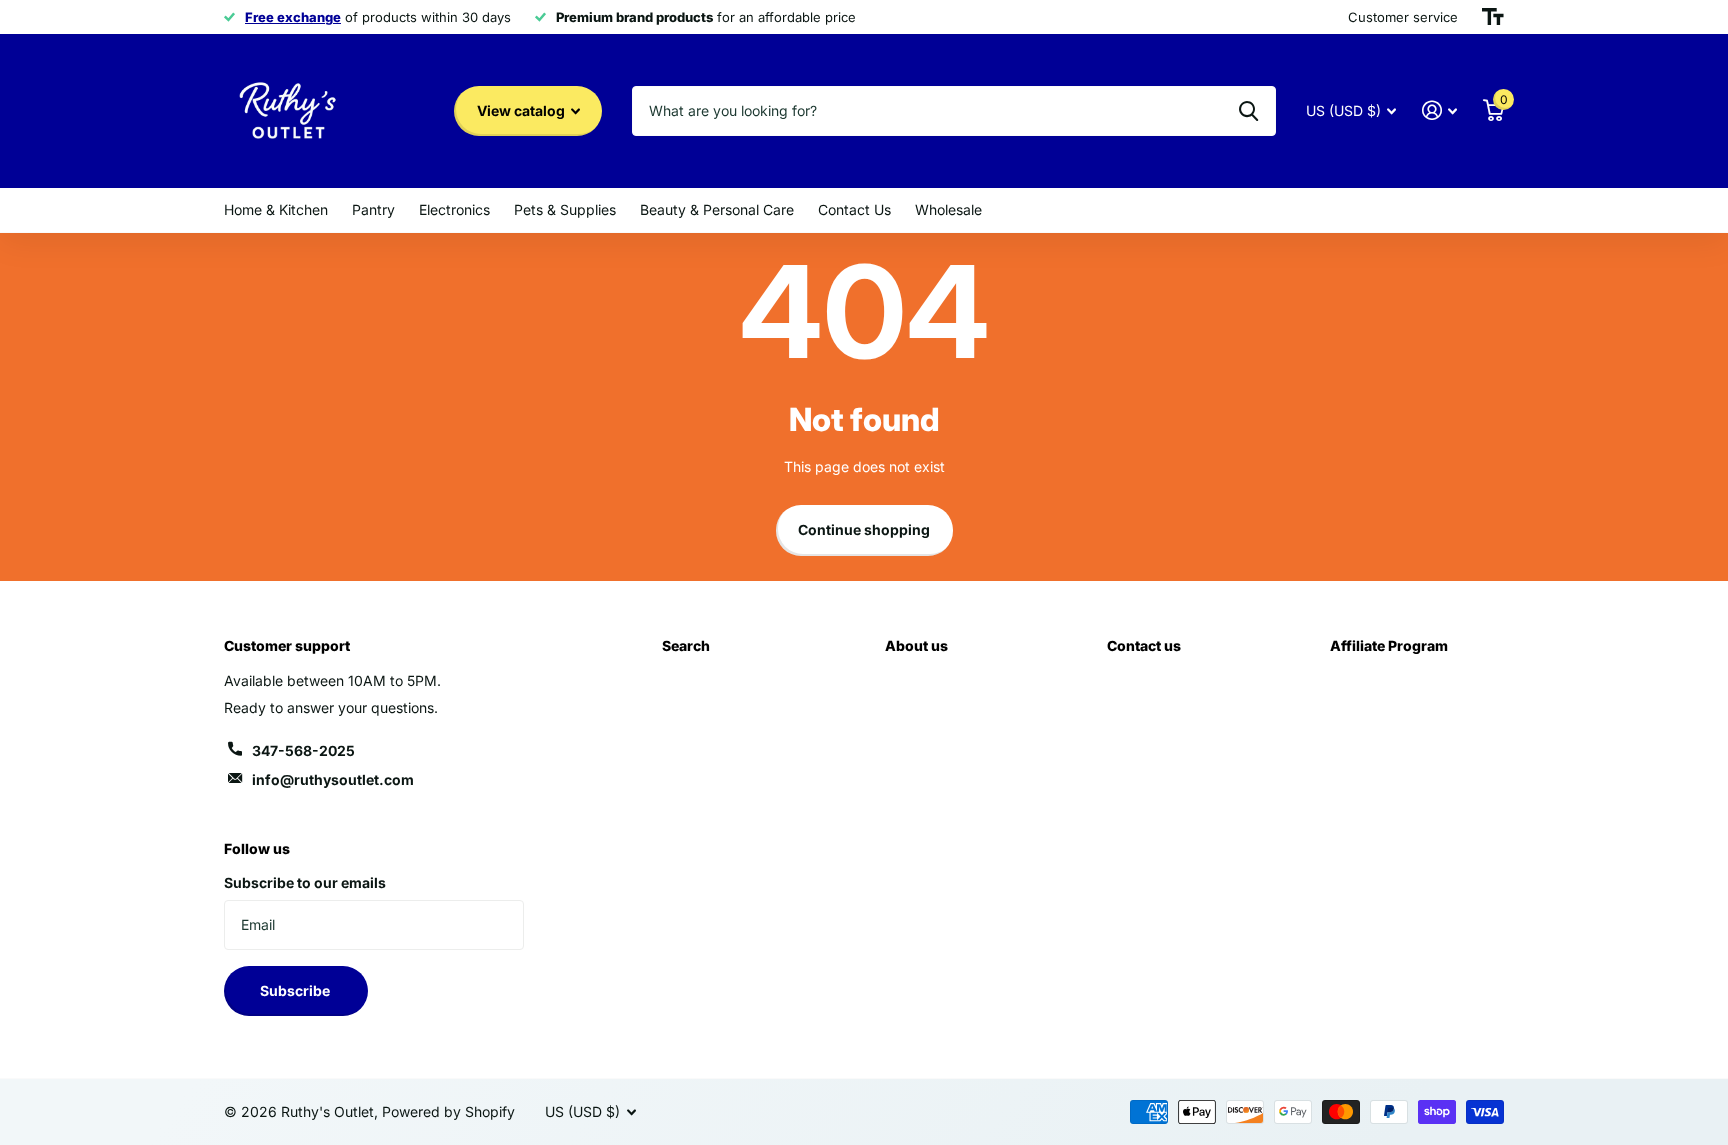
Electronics (454, 209)
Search (686, 645)
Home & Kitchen (276, 209)
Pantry (373, 209)
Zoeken (1248, 111)
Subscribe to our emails (305, 882)
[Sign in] (1439, 110)
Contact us (1144, 645)
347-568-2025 (303, 750)
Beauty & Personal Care (717, 209)
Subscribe (296, 990)
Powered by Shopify (448, 1111)
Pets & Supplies (565, 209)
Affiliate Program (1389, 645)
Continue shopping (864, 529)
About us (916, 645)
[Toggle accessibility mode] (1493, 17)
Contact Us (854, 209)
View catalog (522, 110)
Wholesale (948, 209)
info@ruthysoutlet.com (333, 779)
